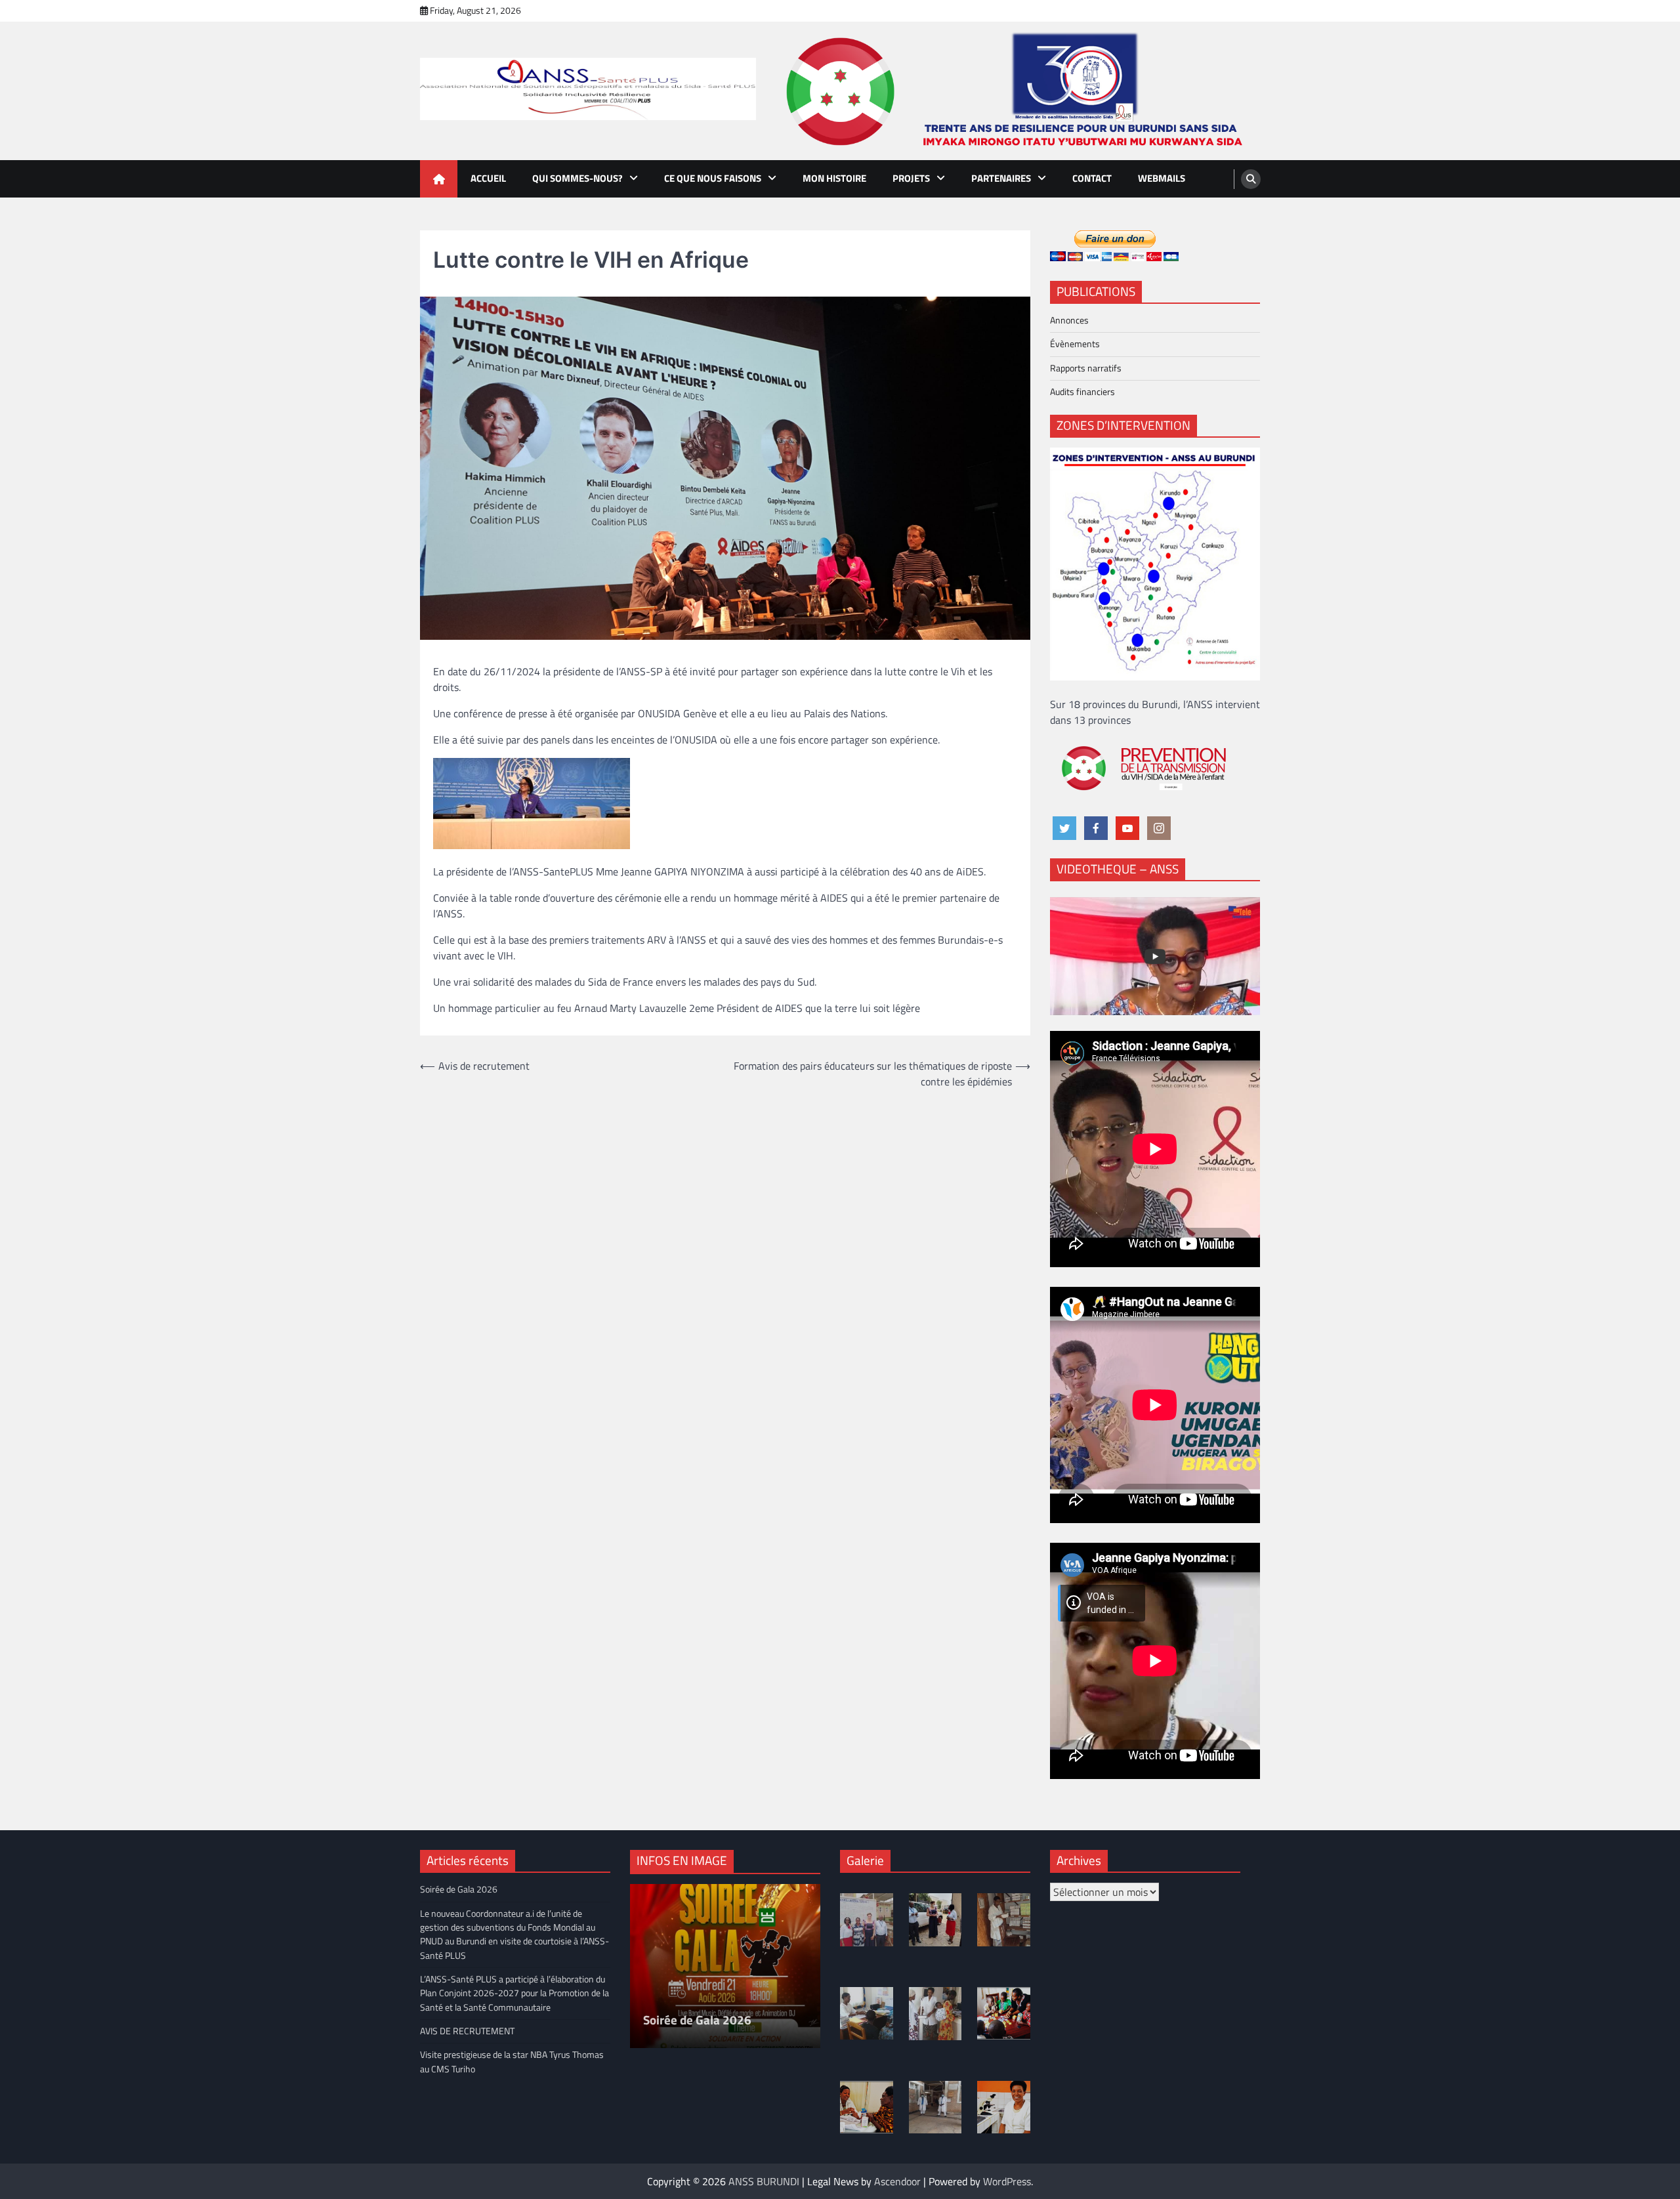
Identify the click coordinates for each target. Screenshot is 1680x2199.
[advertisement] (1018, 91)
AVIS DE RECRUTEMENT (467, 2031)
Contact (1092, 178)
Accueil (488, 178)
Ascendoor (897, 2181)
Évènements (1075, 344)
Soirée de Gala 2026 (459, 1889)
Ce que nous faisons (713, 178)
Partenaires (1001, 178)
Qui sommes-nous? (577, 178)
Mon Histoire (834, 178)
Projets (911, 178)
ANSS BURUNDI (764, 2181)
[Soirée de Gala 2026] (725, 1966)
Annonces (1069, 320)
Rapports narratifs (1086, 368)
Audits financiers (1082, 392)
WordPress (1007, 2181)
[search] (1251, 179)
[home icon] (439, 179)
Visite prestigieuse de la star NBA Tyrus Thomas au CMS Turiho (512, 2062)
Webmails (1162, 178)
